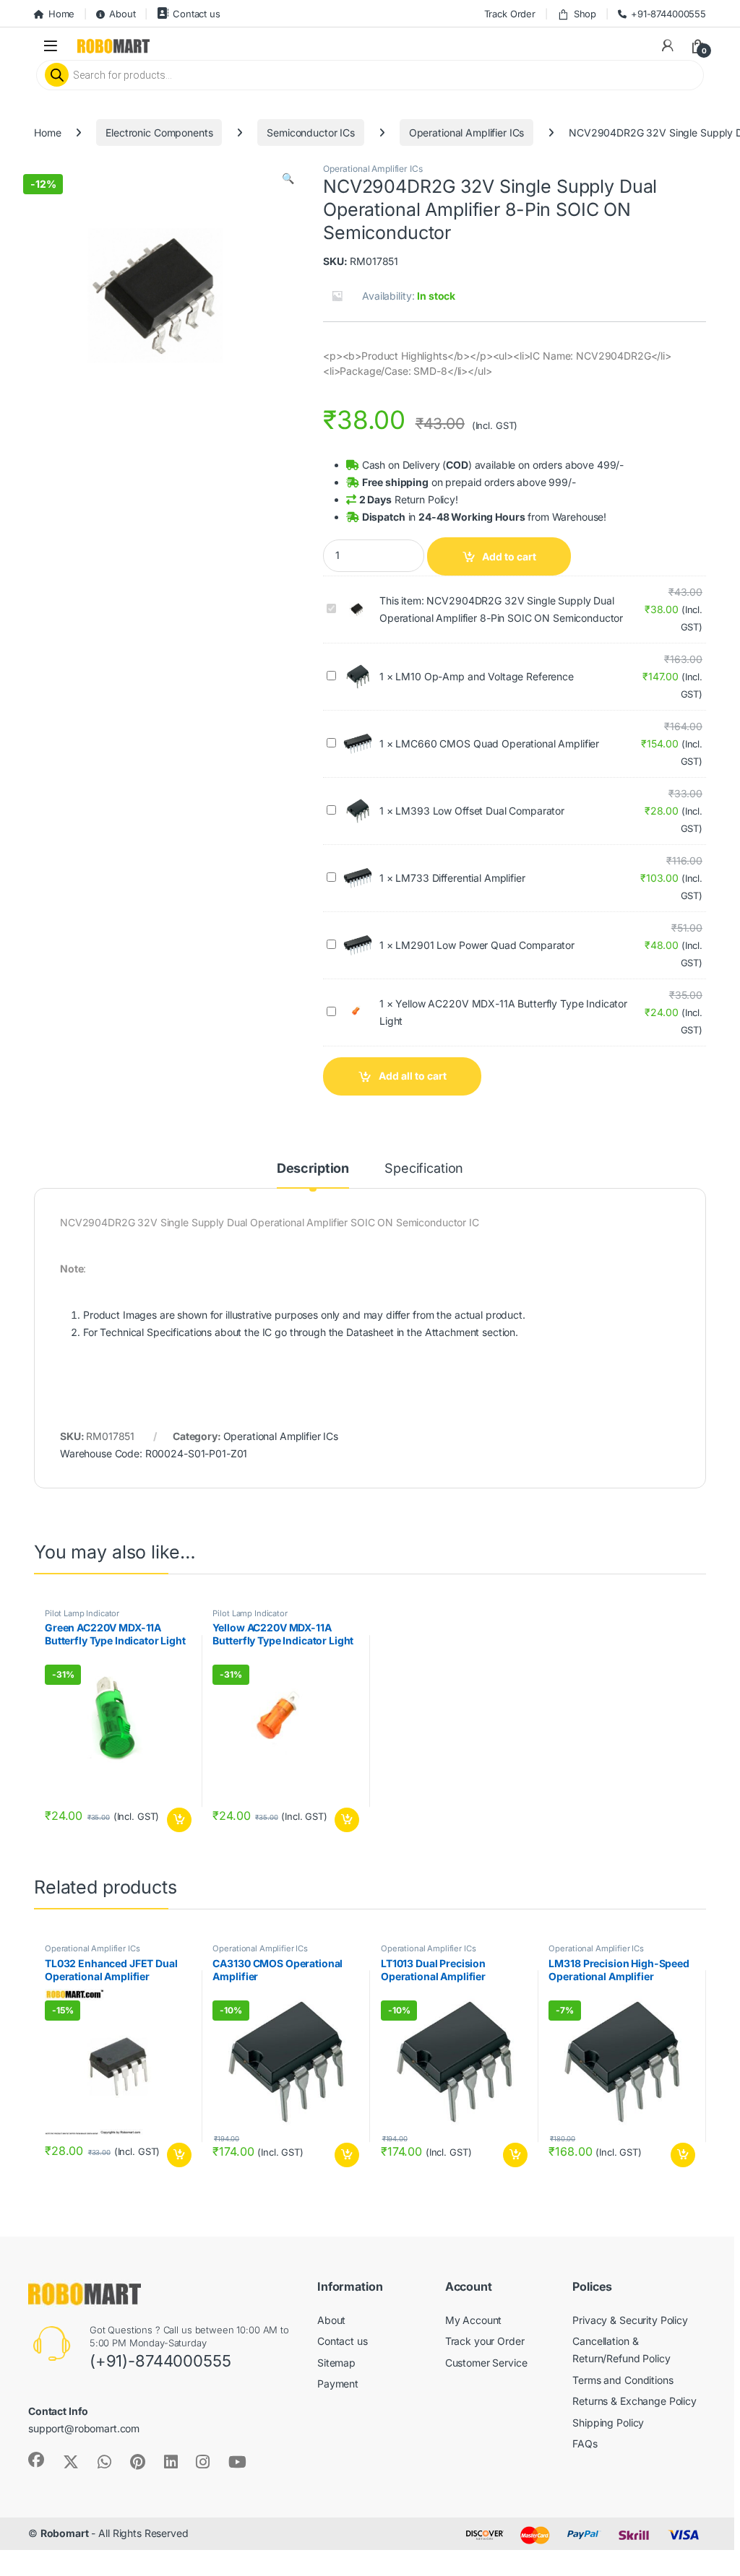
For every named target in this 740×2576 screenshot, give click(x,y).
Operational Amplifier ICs (467, 133)
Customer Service (486, 2363)
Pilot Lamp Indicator (82, 1613)
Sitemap (336, 2363)
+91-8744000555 (668, 14)
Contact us (196, 14)
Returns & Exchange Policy (634, 2401)
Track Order (510, 14)
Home (61, 14)
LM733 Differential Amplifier (460, 878)
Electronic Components (159, 133)
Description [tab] (313, 1169)
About (122, 14)
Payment (338, 2384)
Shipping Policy (608, 2423)
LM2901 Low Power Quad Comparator (485, 945)
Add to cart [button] (179, 1820)
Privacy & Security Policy (630, 2320)
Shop (585, 14)
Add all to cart (413, 1076)
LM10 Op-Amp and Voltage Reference (484, 676)
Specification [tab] (424, 1169)
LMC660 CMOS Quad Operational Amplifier (497, 743)
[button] (288, 178)
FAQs (585, 2443)
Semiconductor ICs (311, 133)
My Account (474, 2320)
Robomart (65, 2533)
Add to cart (509, 556)
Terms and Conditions (623, 2380)
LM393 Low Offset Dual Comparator (480, 811)
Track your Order (485, 2341)
